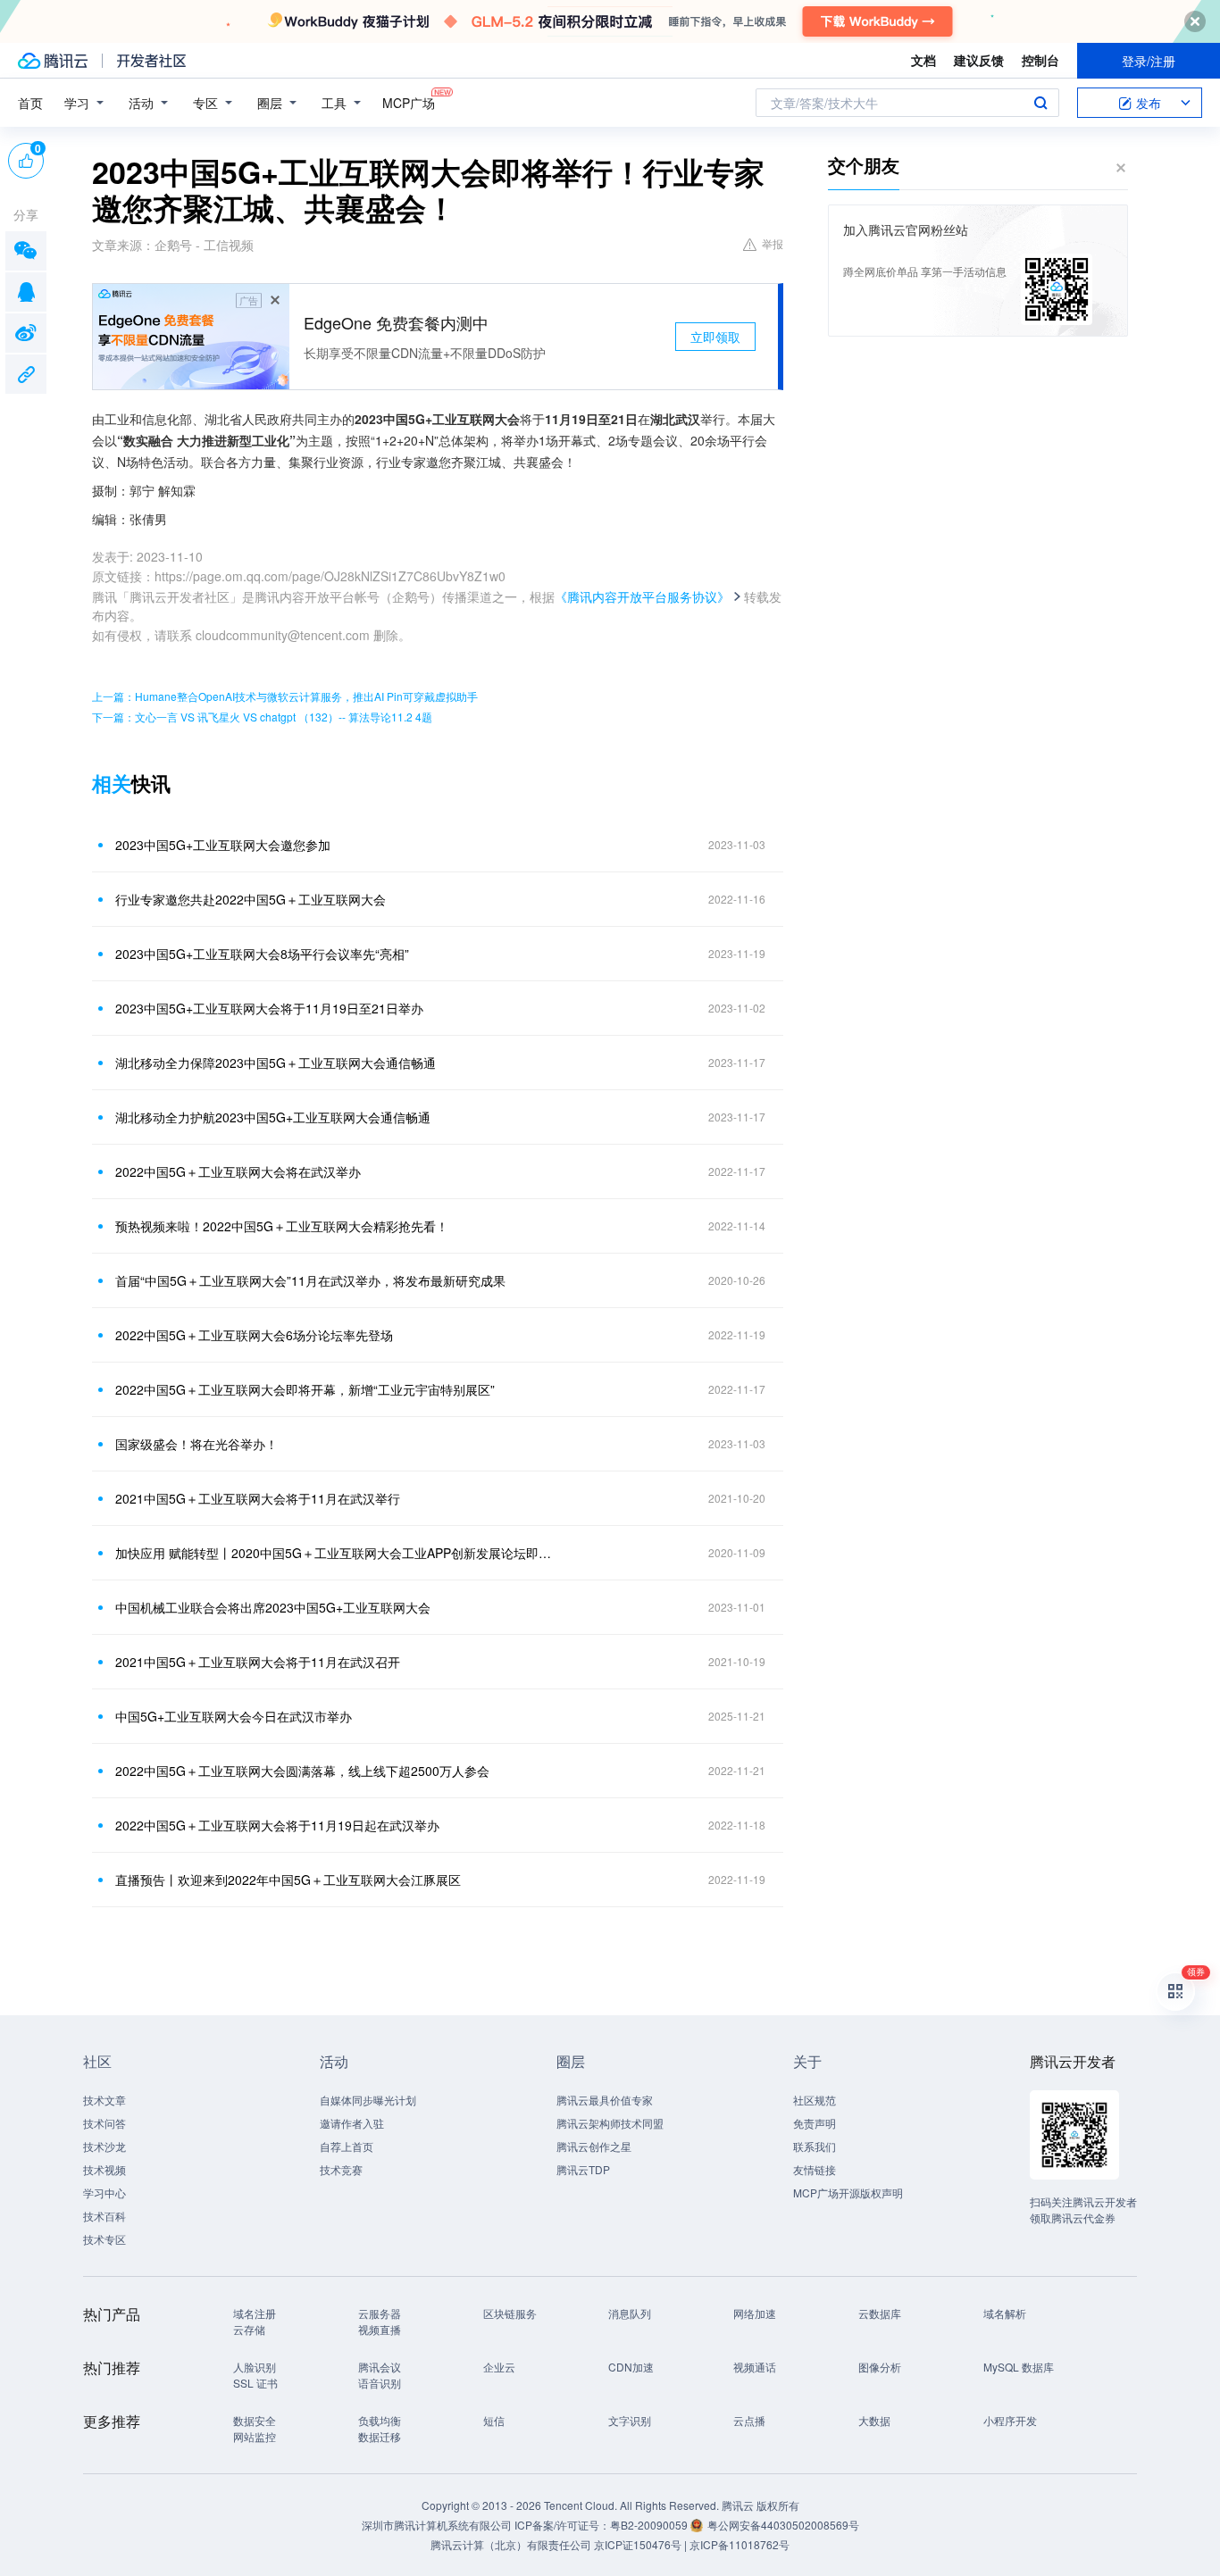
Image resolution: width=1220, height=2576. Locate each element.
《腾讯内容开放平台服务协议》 (642, 596)
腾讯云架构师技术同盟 (610, 2123)
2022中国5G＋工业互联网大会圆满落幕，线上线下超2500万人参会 (302, 1771)
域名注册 (255, 2313)
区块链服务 (510, 2313)
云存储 (249, 2329)
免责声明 (815, 2123)
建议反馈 (979, 60)
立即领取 (715, 337)
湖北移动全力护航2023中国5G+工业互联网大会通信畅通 (273, 1117)
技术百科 (104, 2216)
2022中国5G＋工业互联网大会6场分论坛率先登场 (254, 1335)
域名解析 (1005, 2313)
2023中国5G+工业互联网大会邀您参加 (223, 845)
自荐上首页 (347, 2146)
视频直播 (380, 2329)
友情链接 (815, 2169)
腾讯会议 (380, 2367)
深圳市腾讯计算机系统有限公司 (437, 2525)
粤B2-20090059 (650, 2525)
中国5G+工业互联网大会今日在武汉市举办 (234, 1716)
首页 (30, 103)
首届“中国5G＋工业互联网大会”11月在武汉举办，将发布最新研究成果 (310, 1280)
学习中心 (104, 2193)
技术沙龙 (104, 2146)
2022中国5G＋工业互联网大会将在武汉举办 (238, 1171)
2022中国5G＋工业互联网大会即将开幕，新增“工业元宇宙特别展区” (305, 1389)
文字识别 (630, 2420)
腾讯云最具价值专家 (605, 2100)
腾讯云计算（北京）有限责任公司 (511, 2544)
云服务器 (380, 2313)
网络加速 (755, 2313)
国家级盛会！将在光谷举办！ (196, 1444)
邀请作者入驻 (352, 2123)
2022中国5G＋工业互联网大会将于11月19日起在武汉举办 (277, 1825)
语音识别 (380, 2383)
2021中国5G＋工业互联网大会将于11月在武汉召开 (258, 1662)
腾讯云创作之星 (594, 2146)
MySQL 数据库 (1019, 2367)
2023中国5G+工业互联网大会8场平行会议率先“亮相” (262, 954)
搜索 (1040, 103)
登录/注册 (1149, 61)
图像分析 (880, 2367)
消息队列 (630, 2313)
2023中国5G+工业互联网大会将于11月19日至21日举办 (269, 1008)
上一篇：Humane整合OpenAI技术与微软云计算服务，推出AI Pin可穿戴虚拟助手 (285, 696)
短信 (494, 2420)
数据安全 (255, 2420)
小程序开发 (1010, 2420)
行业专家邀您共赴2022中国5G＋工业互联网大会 (251, 899)
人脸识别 (255, 2367)
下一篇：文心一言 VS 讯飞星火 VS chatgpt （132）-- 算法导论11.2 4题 (262, 717)
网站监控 (255, 2436)
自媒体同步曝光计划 (368, 2100)
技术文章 (104, 2100)
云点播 (749, 2420)
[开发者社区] (151, 61)
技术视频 (104, 2169)
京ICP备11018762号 (740, 2544)
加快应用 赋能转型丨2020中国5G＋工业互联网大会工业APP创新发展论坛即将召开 (338, 1553)
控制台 (1040, 60)
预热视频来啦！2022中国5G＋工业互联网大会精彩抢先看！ (282, 1226)
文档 (923, 60)
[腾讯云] (53, 61)
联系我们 (815, 2146)
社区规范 (815, 2100)
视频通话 (755, 2367)
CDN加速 (631, 2367)
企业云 (499, 2367)
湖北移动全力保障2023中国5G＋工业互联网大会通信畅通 (276, 1063)
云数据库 (880, 2313)
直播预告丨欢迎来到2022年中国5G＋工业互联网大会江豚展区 (288, 1880)
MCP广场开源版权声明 (848, 2193)
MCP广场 (409, 103)
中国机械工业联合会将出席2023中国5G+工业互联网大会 (273, 1607)
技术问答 (104, 2123)
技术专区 (104, 2239)
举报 (773, 243)
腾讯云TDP (583, 2169)
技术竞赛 (341, 2169)
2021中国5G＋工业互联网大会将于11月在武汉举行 (258, 1498)
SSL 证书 (255, 2383)
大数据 (874, 2420)
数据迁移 (380, 2436)
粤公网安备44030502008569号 (783, 2525)
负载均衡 (380, 2420)
